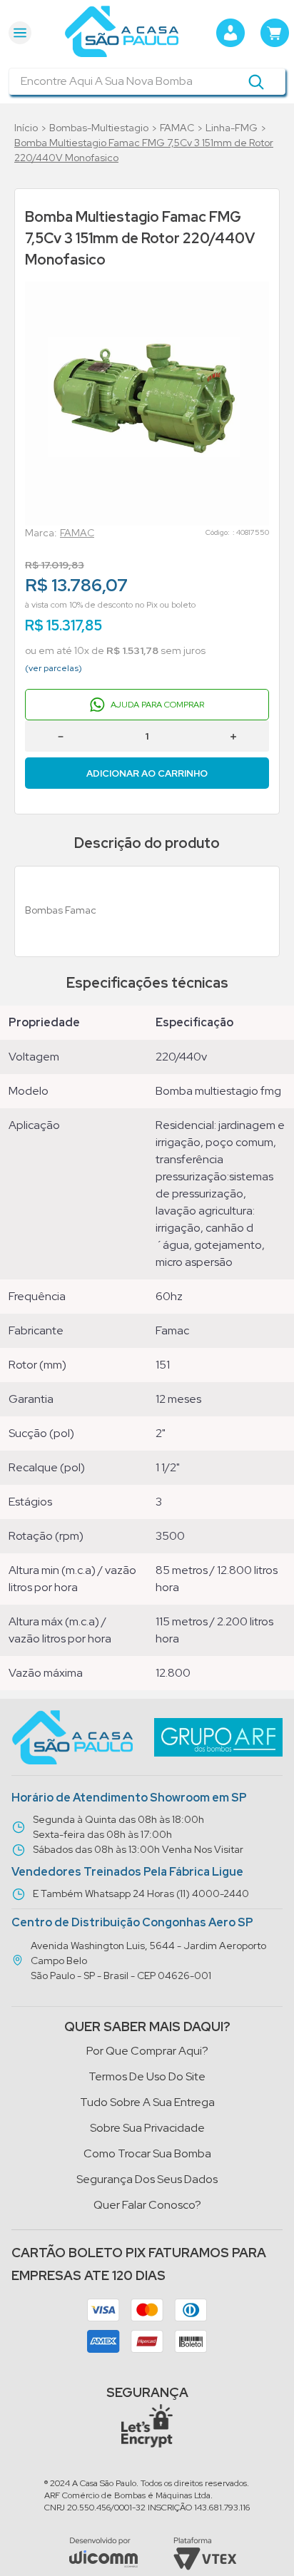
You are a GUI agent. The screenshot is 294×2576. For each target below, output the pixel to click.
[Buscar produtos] (256, 81)
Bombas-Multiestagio (99, 128)
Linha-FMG (232, 128)
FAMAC (177, 128)
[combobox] (147, 81)
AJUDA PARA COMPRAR (157, 705)
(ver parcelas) (54, 668)
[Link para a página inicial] (26, 128)
